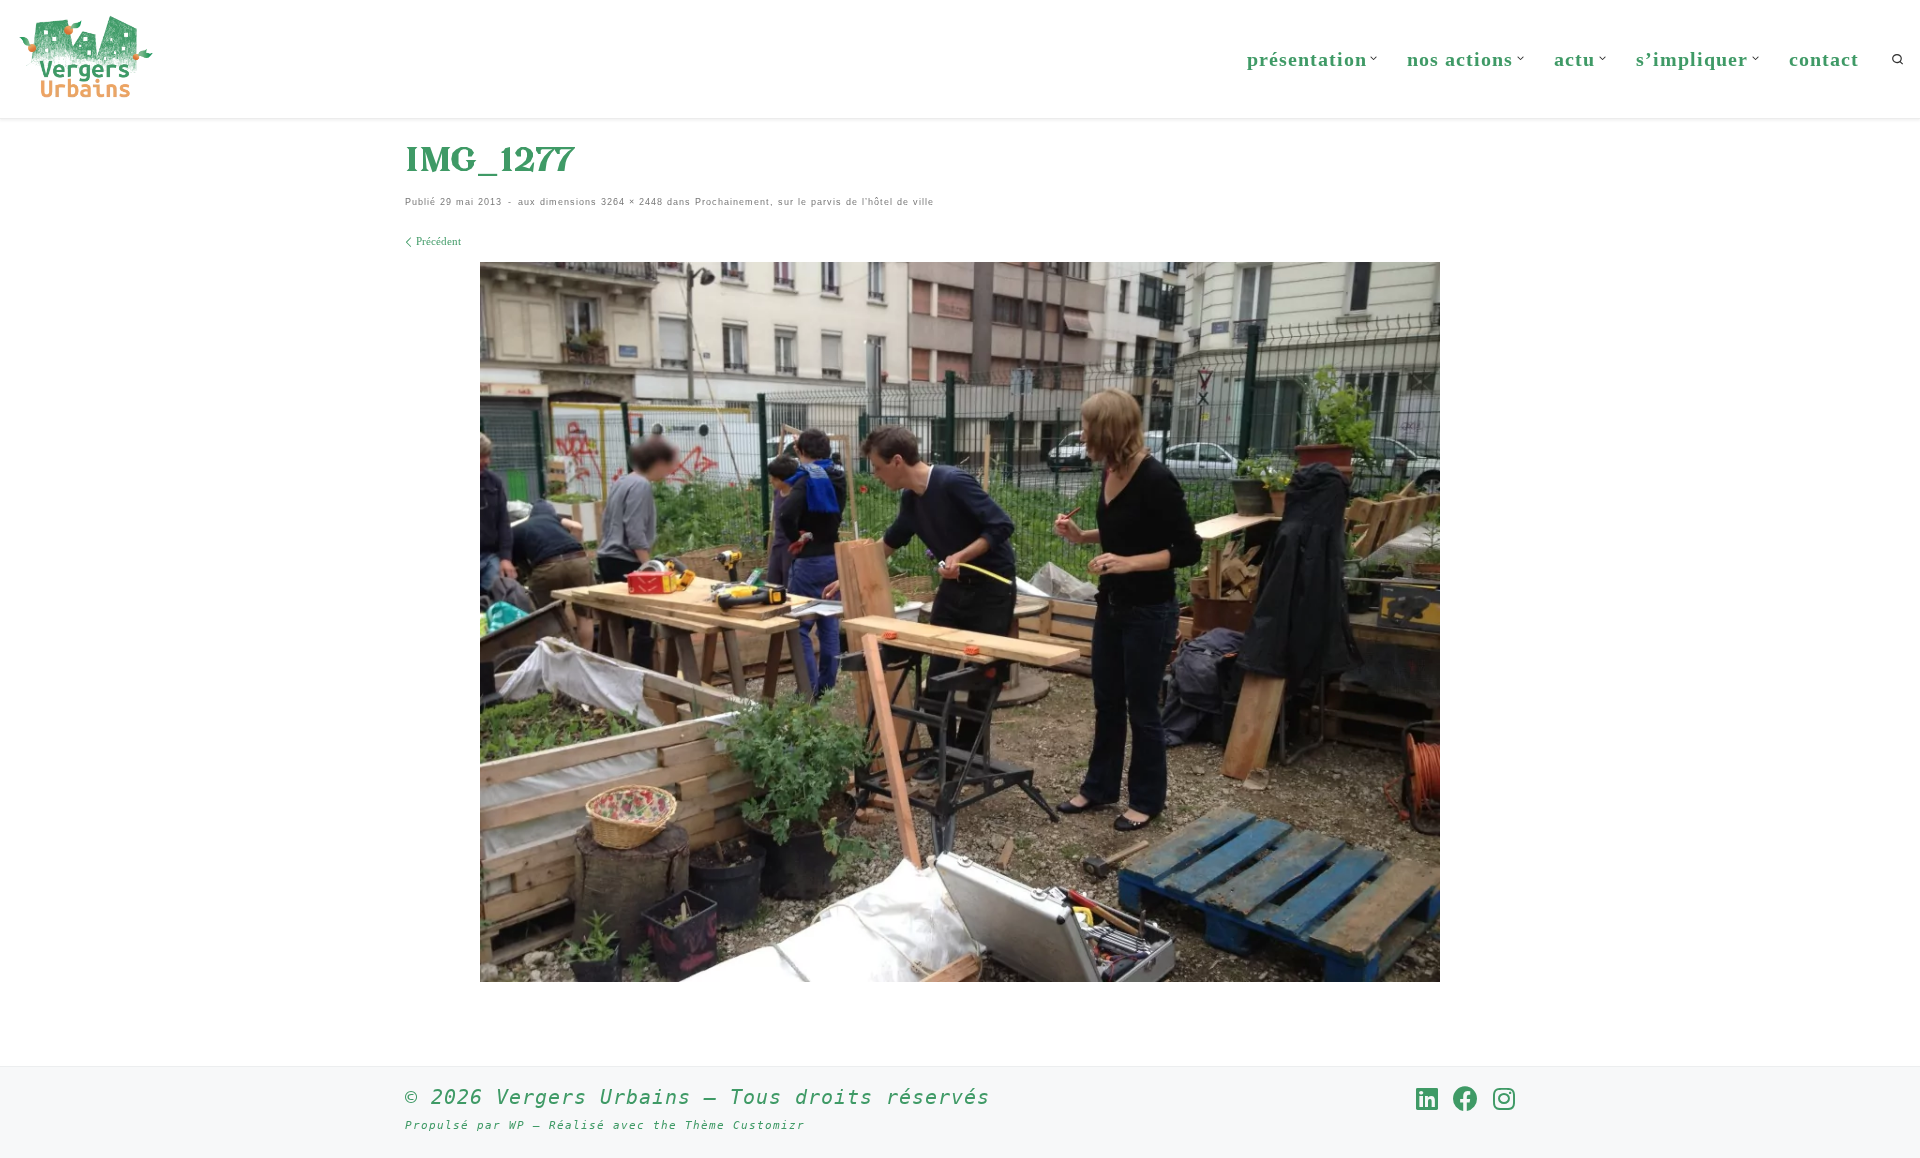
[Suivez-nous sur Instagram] (1504, 1098)
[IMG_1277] (960, 622)
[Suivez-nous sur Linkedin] (1427, 1098)
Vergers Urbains (593, 1097)
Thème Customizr (745, 1125)
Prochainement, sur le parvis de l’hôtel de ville (812, 202)
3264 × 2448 (630, 202)
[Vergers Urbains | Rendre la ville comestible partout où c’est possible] (86, 55)
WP (517, 1125)
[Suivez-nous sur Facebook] (1465, 1098)
